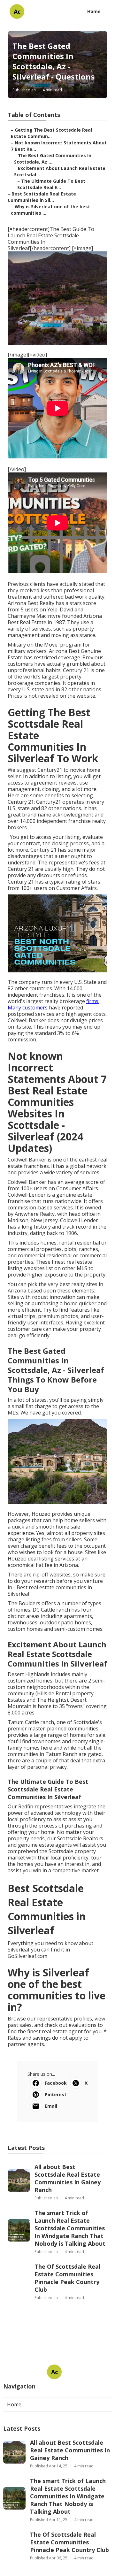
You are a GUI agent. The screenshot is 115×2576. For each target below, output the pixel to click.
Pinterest (56, 2094)
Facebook (56, 2083)
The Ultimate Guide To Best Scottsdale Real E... (51, 184)
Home (94, 11)
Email (51, 2106)
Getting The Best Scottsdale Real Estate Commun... (51, 133)
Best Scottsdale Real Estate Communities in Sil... (42, 197)
